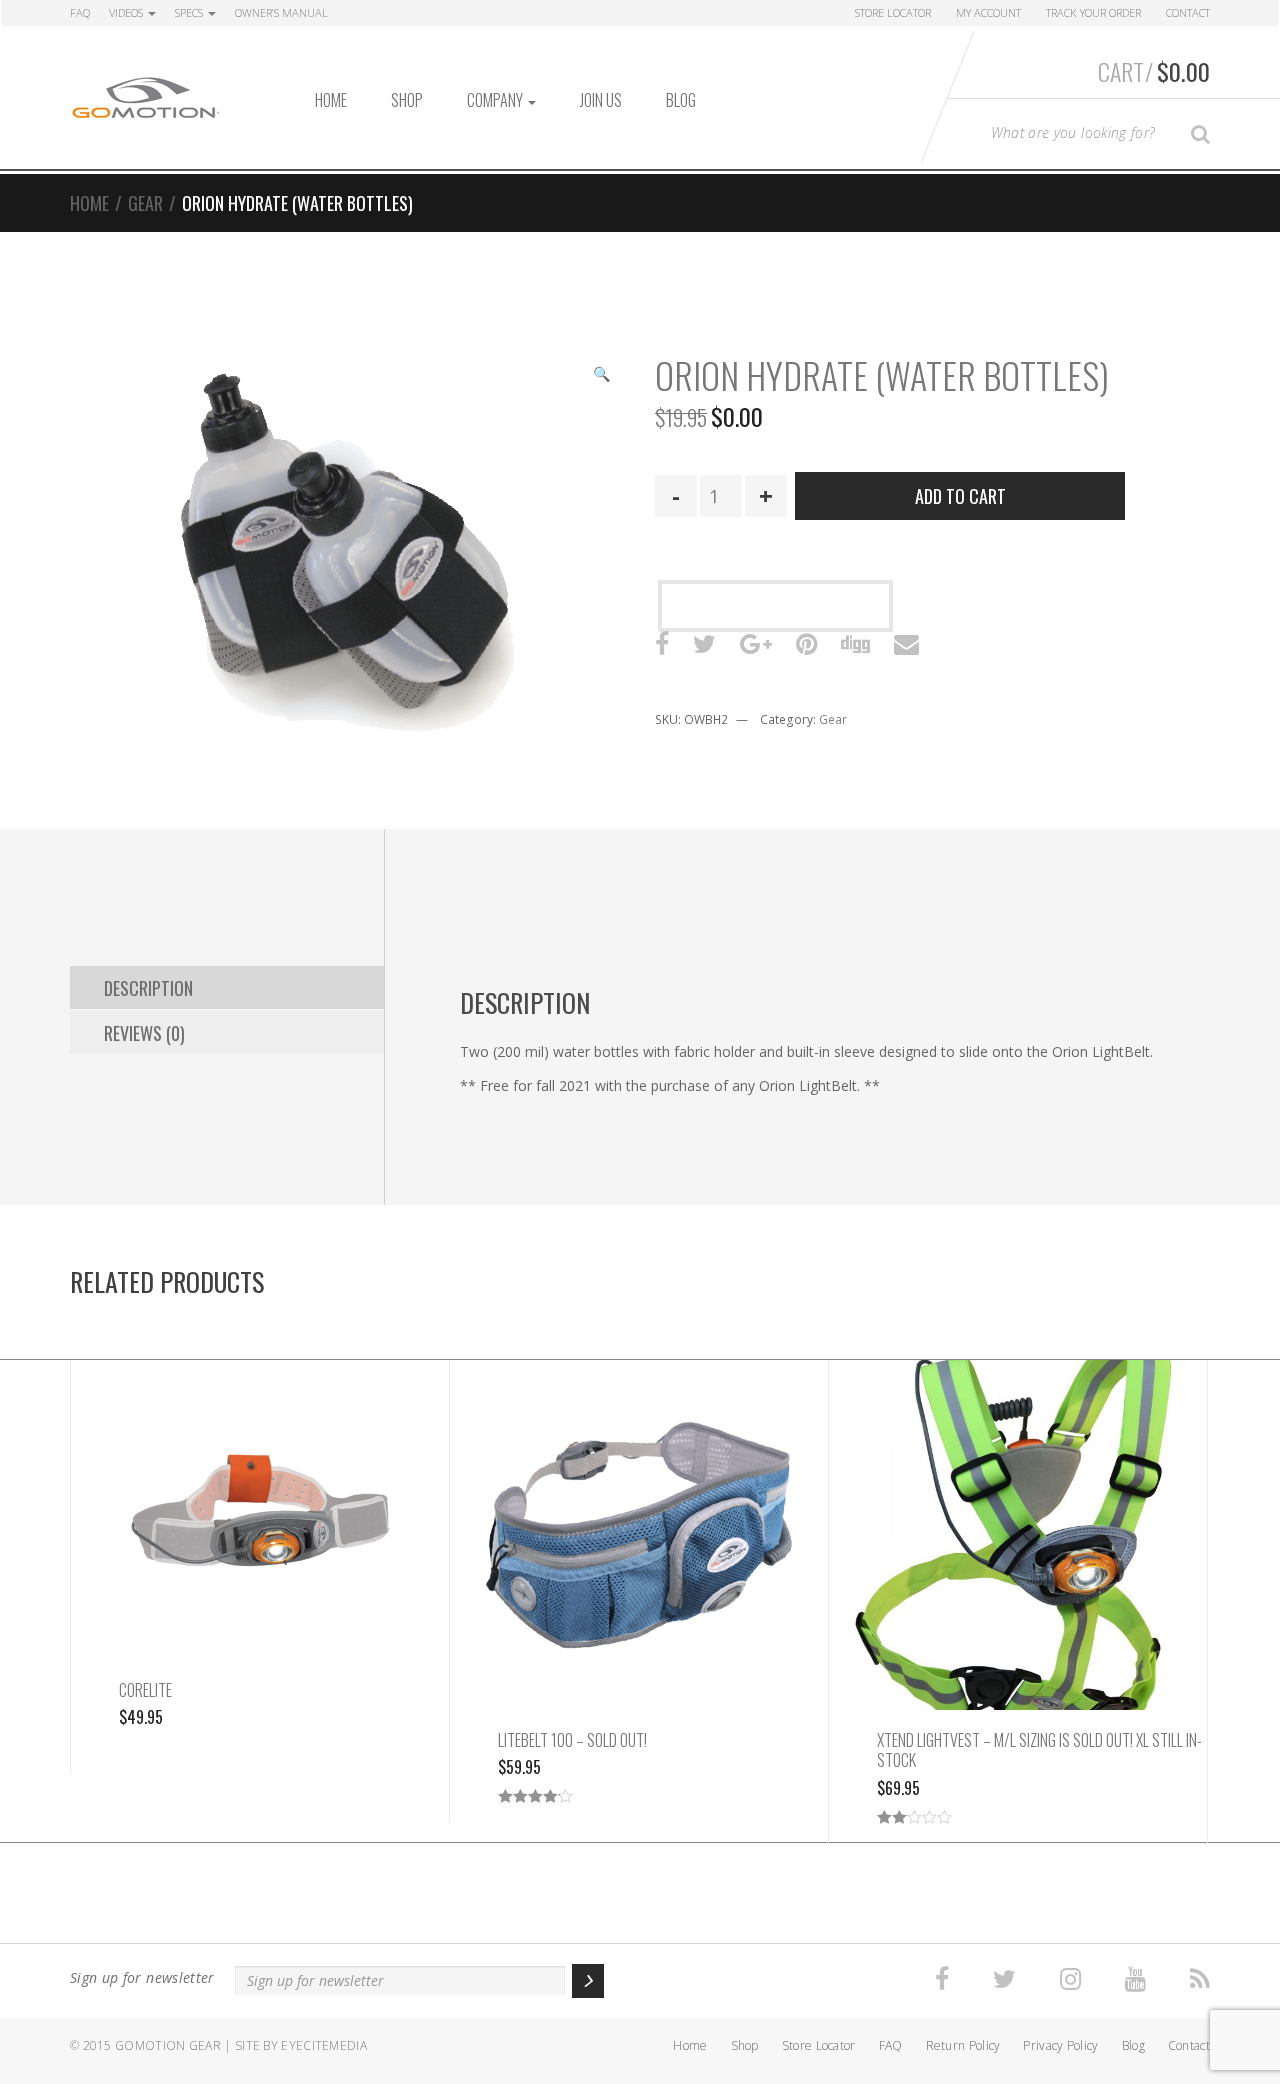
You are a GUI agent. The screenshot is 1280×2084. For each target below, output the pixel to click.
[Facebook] (942, 1979)
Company (496, 100)
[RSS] (1200, 1979)
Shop (407, 100)
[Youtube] (1135, 1979)
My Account (988, 12)
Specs (190, 12)
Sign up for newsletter (142, 1977)
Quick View (260, 1530)
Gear (145, 203)
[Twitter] (1004, 1979)
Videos (127, 12)
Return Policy (963, 2045)
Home (331, 100)
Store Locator (893, 12)
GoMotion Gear (168, 2045)
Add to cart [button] (260, 1488)
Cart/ (1154, 71)
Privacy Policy (1060, 2045)
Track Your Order (1093, 12)
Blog (681, 100)
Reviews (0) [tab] (144, 1033)
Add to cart (960, 496)
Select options (639, 1513)
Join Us (601, 100)
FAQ (80, 12)
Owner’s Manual (281, 12)
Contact (1188, 12)
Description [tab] (148, 988)
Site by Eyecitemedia (301, 2045)
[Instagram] (1070, 1979)
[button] (601, 376)
